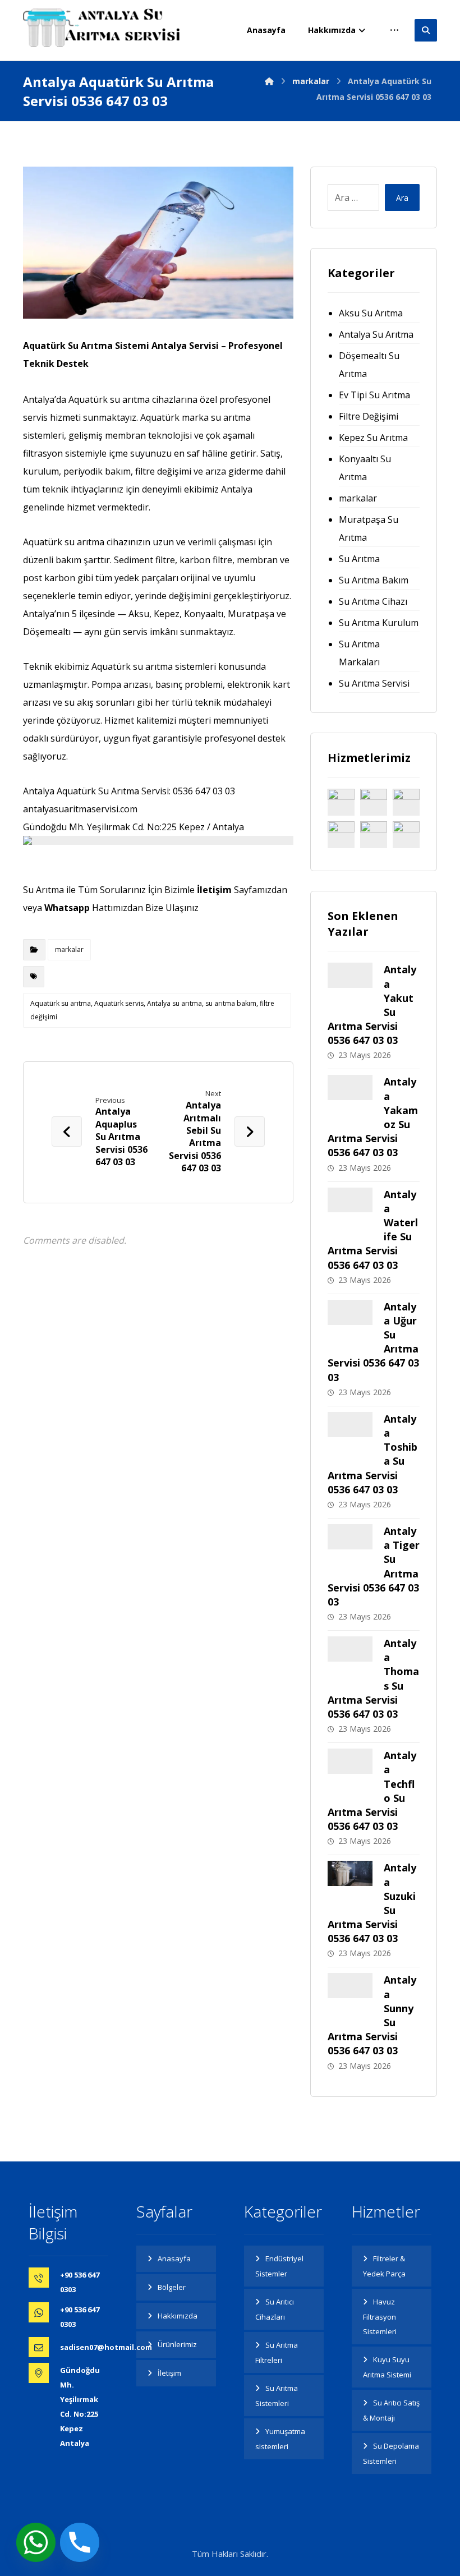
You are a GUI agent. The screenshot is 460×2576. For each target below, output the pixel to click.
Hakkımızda (178, 2316)
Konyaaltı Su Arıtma (365, 468)
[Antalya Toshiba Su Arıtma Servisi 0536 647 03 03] (350, 1434)
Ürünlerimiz (177, 2344)
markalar (69, 949)
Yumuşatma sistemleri (280, 2439)
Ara (402, 198)
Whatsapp (67, 908)
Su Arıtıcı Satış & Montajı (391, 2410)
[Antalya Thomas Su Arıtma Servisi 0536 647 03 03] (350, 1659)
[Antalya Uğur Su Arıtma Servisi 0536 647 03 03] (350, 1322)
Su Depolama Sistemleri (391, 2453)
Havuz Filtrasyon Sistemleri (380, 2317)
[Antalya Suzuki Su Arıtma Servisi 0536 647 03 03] (350, 1883)
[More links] (394, 30)
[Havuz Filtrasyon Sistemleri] (341, 835)
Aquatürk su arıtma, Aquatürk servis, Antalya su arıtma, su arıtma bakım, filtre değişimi (152, 1010)
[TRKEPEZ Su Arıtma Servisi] (102, 27)
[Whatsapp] (36, 2542)
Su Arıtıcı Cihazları (275, 2309)
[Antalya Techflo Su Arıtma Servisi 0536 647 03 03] (350, 1771)
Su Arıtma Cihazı (373, 601)
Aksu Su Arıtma (371, 313)
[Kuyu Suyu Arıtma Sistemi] (406, 802)
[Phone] (80, 2542)
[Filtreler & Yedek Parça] (341, 802)
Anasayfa (174, 2258)
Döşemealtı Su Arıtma (369, 365)
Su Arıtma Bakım (374, 580)
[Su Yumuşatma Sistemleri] (374, 835)
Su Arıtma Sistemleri (277, 2396)
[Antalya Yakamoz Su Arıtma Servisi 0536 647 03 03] (350, 1097)
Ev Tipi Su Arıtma (374, 395)
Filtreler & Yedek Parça (384, 2266)
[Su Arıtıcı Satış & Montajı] (374, 802)
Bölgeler (172, 2287)
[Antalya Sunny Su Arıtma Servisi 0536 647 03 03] (350, 1995)
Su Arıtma (359, 559)
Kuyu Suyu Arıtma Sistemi (387, 2367)
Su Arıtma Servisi (374, 683)
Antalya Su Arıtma (376, 334)
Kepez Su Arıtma (373, 438)
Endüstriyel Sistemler (279, 2266)
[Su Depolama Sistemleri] (406, 835)
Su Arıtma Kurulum (379, 623)
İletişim (214, 890)
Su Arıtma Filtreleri (277, 2352)
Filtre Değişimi (369, 416)
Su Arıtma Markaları (359, 653)
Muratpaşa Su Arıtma (369, 528)
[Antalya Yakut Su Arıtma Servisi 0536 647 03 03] (350, 985)
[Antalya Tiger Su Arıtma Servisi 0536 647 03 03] (350, 1547)
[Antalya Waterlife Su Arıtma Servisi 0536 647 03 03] (350, 1210)
